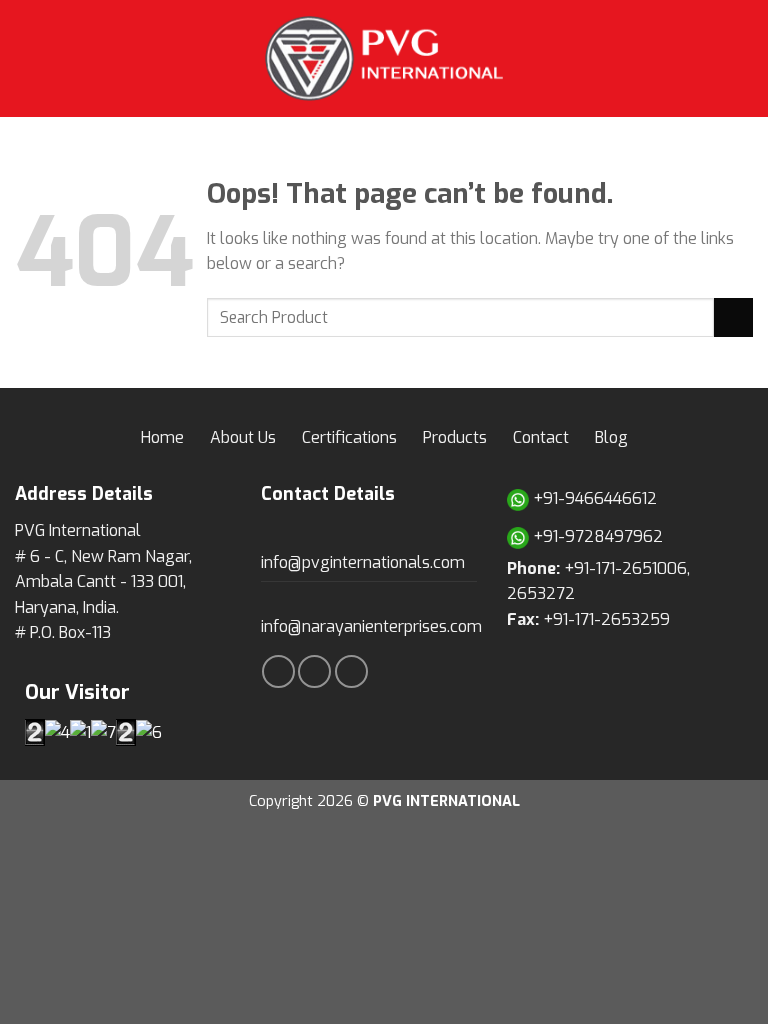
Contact (541, 437)
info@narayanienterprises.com (371, 626)
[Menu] (27, 58)
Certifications (349, 437)
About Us (243, 437)
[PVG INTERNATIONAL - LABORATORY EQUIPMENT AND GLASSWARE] (384, 58)
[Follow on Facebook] (278, 671)
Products (455, 437)
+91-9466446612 (593, 498)
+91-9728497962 (596, 536)
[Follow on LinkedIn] (351, 671)
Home (162, 437)
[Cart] (743, 58)
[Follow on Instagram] (314, 671)
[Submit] (733, 317)
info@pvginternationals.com (363, 562)
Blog (611, 437)
